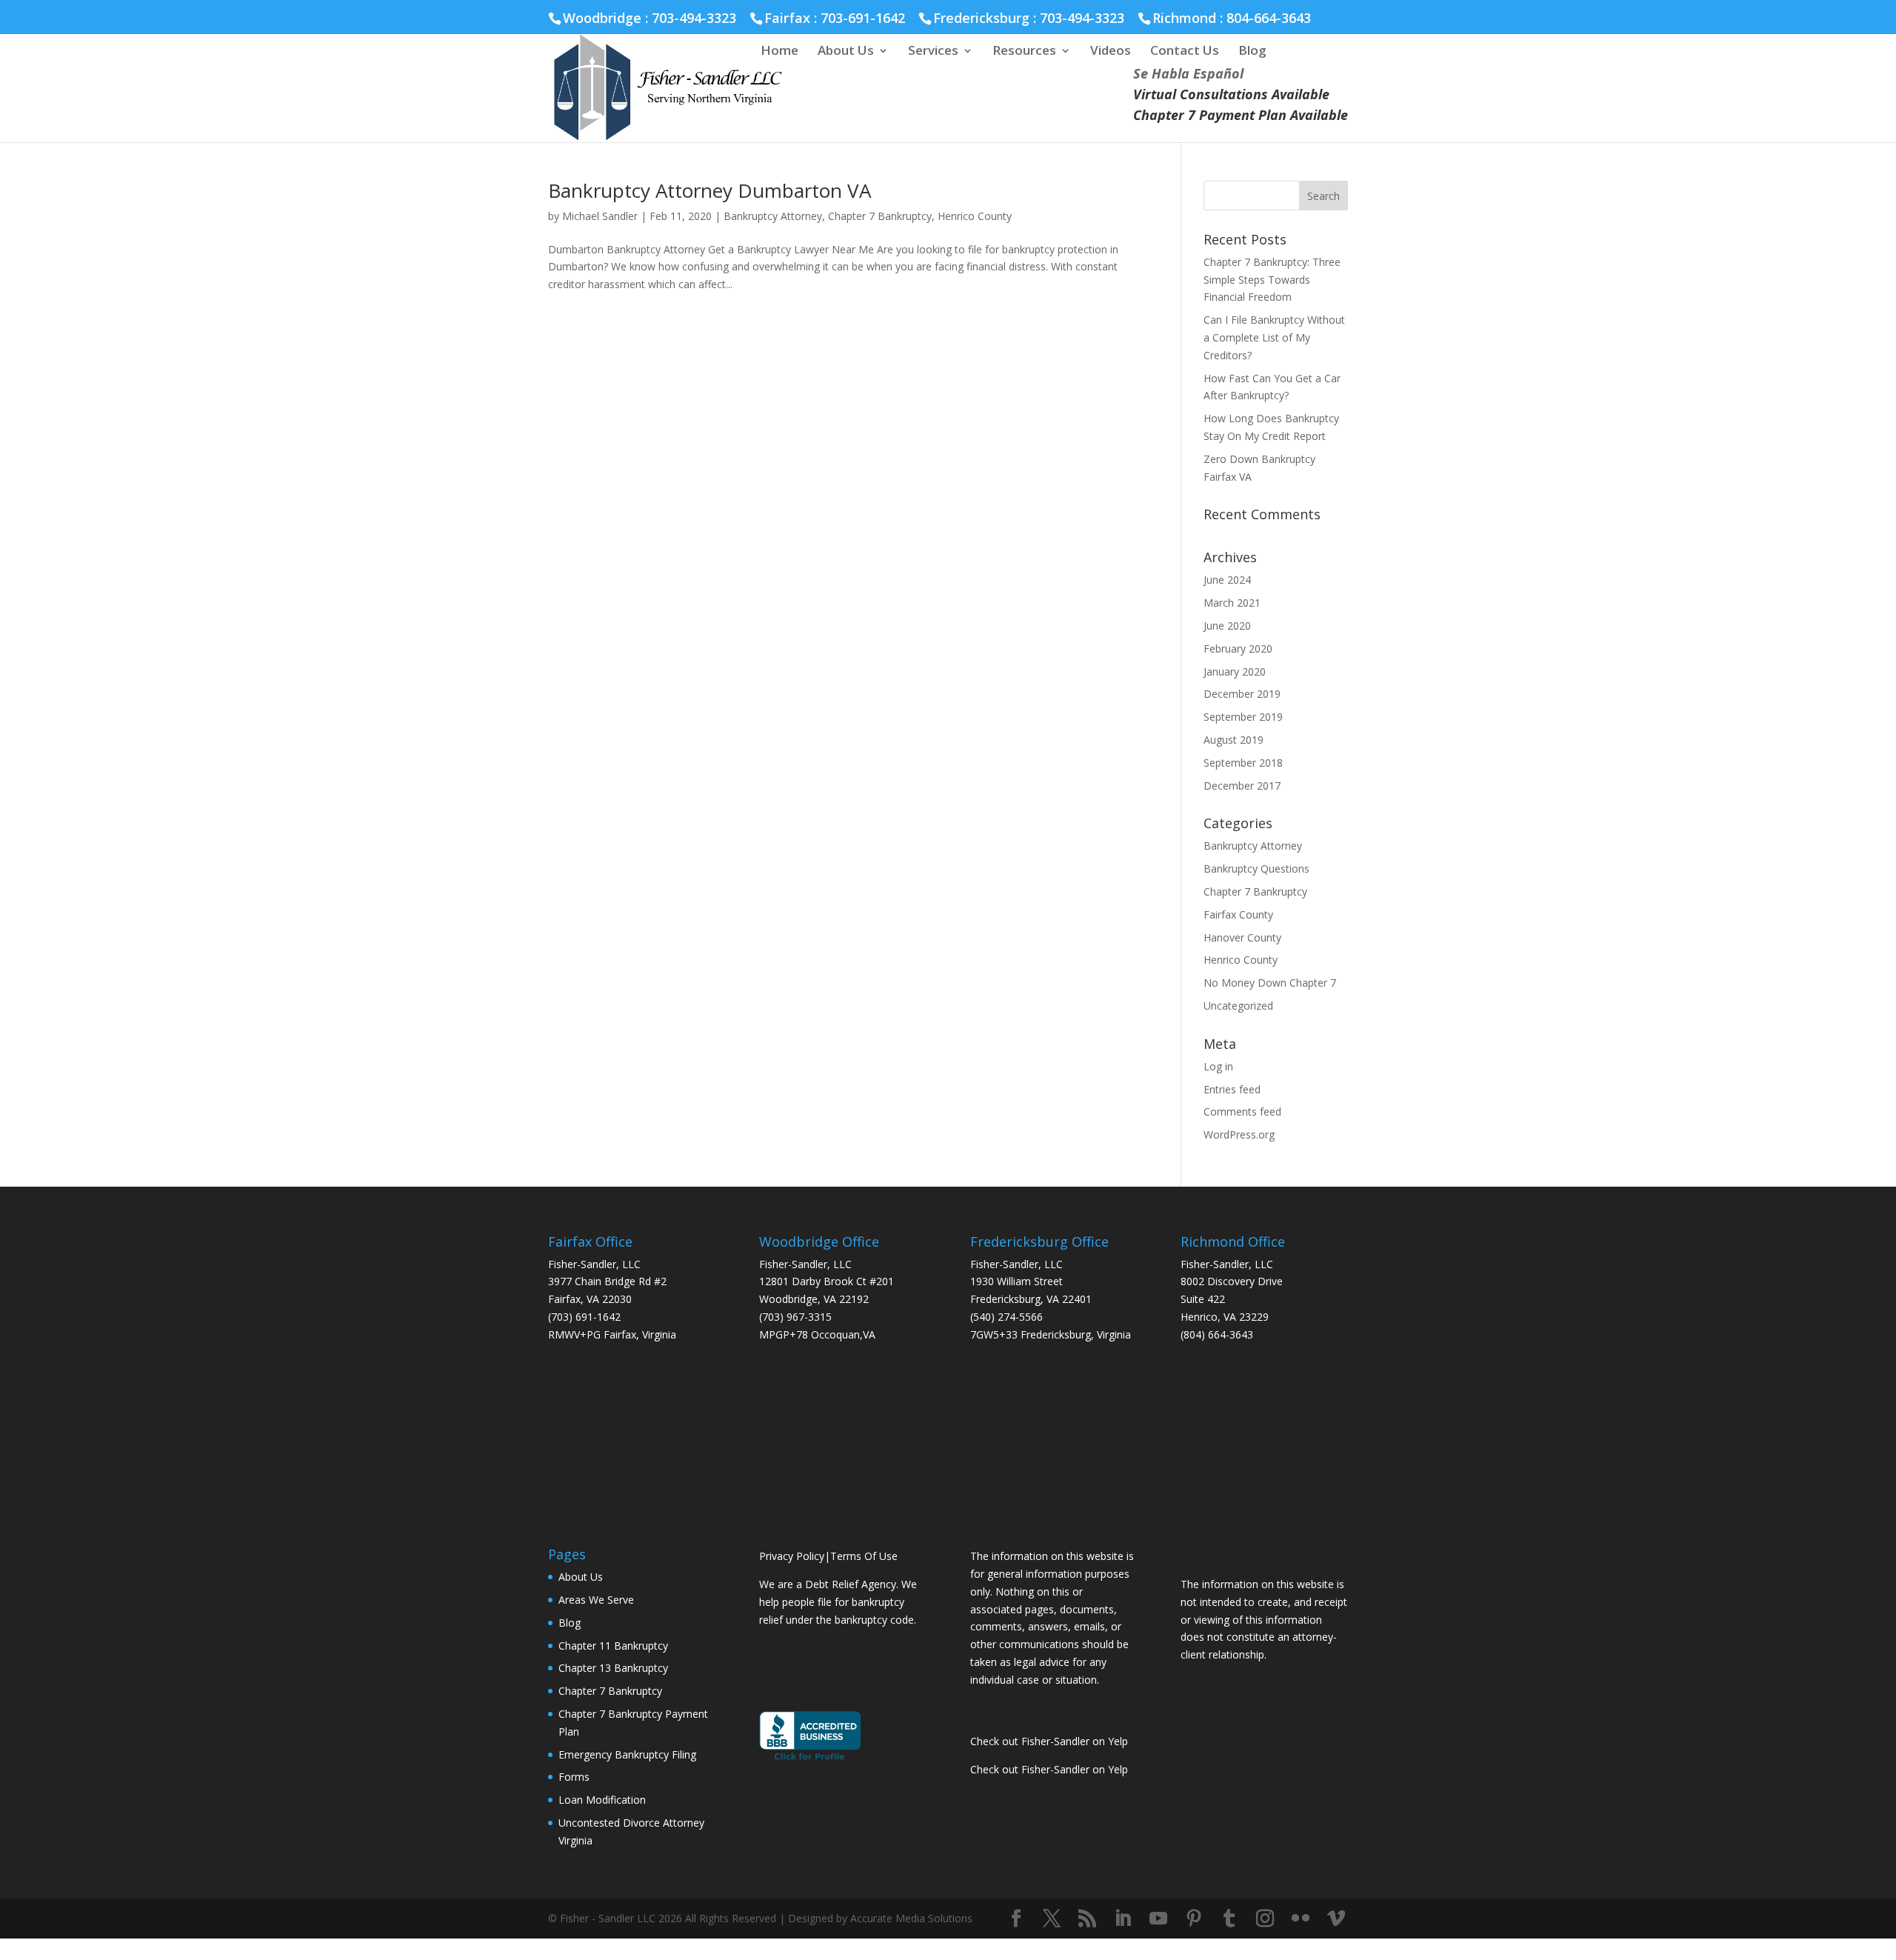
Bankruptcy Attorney (773, 216)
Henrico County (975, 216)
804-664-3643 (1269, 18)
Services (933, 52)
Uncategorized (1238, 1006)
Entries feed (1232, 1089)
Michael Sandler (600, 216)
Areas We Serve (596, 1600)
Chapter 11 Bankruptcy (613, 1646)
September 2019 (1243, 717)
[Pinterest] (1194, 1919)
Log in (1218, 1066)
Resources (1024, 52)
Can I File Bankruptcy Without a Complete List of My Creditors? (1274, 337)
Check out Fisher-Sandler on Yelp (1049, 1741)
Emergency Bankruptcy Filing (627, 1754)
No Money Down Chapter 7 (1270, 983)
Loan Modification (602, 1800)
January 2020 (1235, 671)
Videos (1111, 52)
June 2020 (1227, 626)
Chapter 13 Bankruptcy (613, 1668)
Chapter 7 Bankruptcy (880, 216)
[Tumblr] (1229, 1919)
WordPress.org (1239, 1134)
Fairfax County (1238, 914)
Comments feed (1242, 1111)
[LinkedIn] (1123, 1919)
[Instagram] (1265, 1919)
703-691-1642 (863, 18)
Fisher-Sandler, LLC (594, 1264)
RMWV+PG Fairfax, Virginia (612, 1334)
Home (780, 52)
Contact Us (1185, 52)
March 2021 (1232, 603)
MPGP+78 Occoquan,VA (817, 1334)
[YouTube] (1158, 1919)
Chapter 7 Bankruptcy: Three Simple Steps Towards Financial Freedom (1272, 280)
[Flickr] (1301, 1919)
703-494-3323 (1082, 18)
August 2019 (1234, 740)
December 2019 (1242, 694)
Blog (1252, 52)
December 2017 (1242, 786)
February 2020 (1238, 649)
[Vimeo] (1336, 1919)
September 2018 (1243, 763)
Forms (574, 1777)
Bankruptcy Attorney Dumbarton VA (710, 190)
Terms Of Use (864, 1556)
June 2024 (1227, 580)
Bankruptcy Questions (1256, 869)
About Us (846, 52)
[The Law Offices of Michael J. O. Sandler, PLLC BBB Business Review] (810, 1759)
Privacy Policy (792, 1556)
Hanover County (1242, 937)
